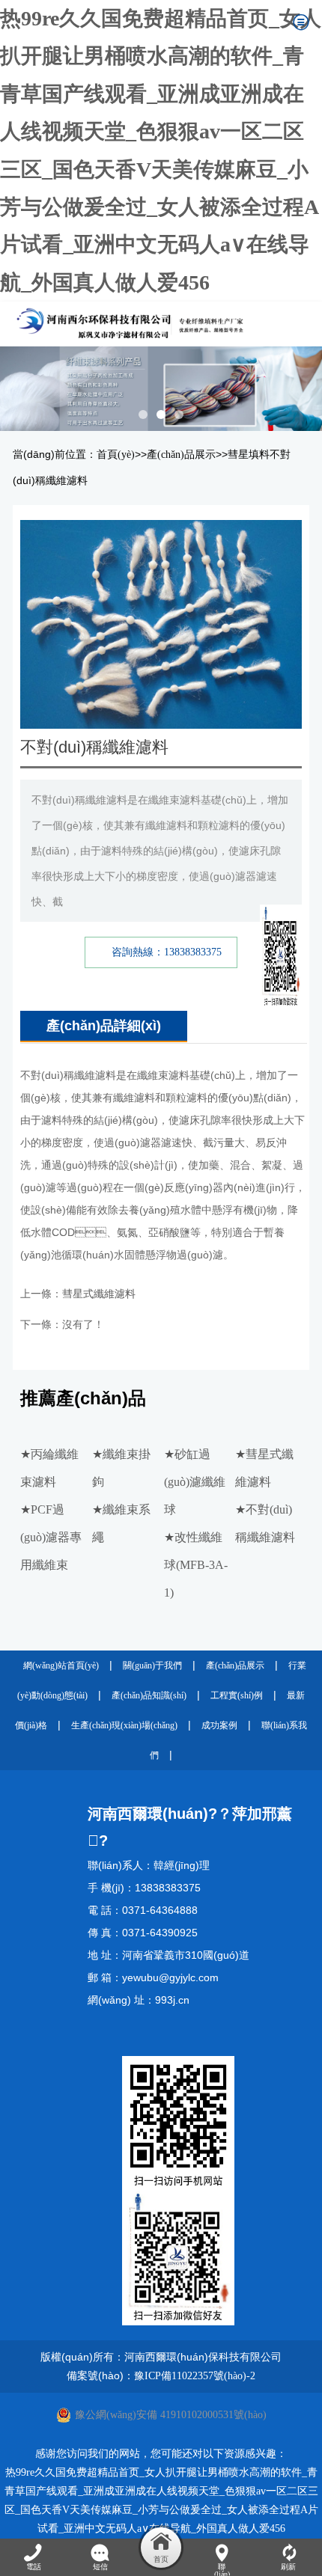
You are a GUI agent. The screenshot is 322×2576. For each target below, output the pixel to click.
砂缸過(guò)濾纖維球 (195, 1482)
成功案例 (219, 1725)
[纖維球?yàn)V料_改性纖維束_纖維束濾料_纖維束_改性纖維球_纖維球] (146, 324)
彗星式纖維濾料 (99, 1294)
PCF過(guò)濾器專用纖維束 (51, 1537)
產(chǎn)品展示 (181, 455)
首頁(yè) (116, 455)
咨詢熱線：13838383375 (167, 952)
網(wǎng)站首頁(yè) (61, 1665)
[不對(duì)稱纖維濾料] (161, 532)
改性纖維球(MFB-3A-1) (196, 1565)
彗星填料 (249, 455)
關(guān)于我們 (152, 1665)
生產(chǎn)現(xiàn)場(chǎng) (124, 1725)
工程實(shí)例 (237, 1695)
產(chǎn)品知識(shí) (149, 1695)
